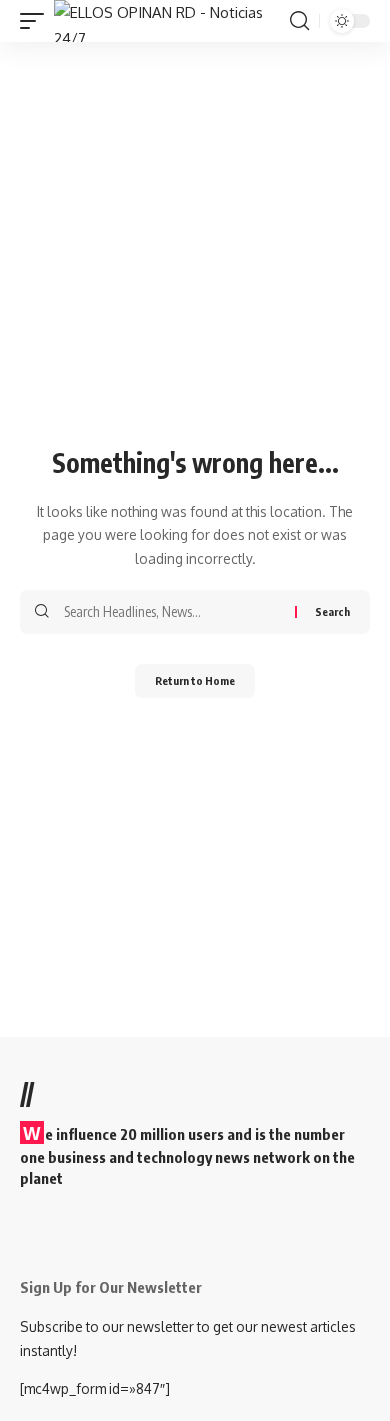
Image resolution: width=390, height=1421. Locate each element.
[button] (37, 21)
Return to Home (195, 680)
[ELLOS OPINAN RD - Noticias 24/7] (169, 21)
